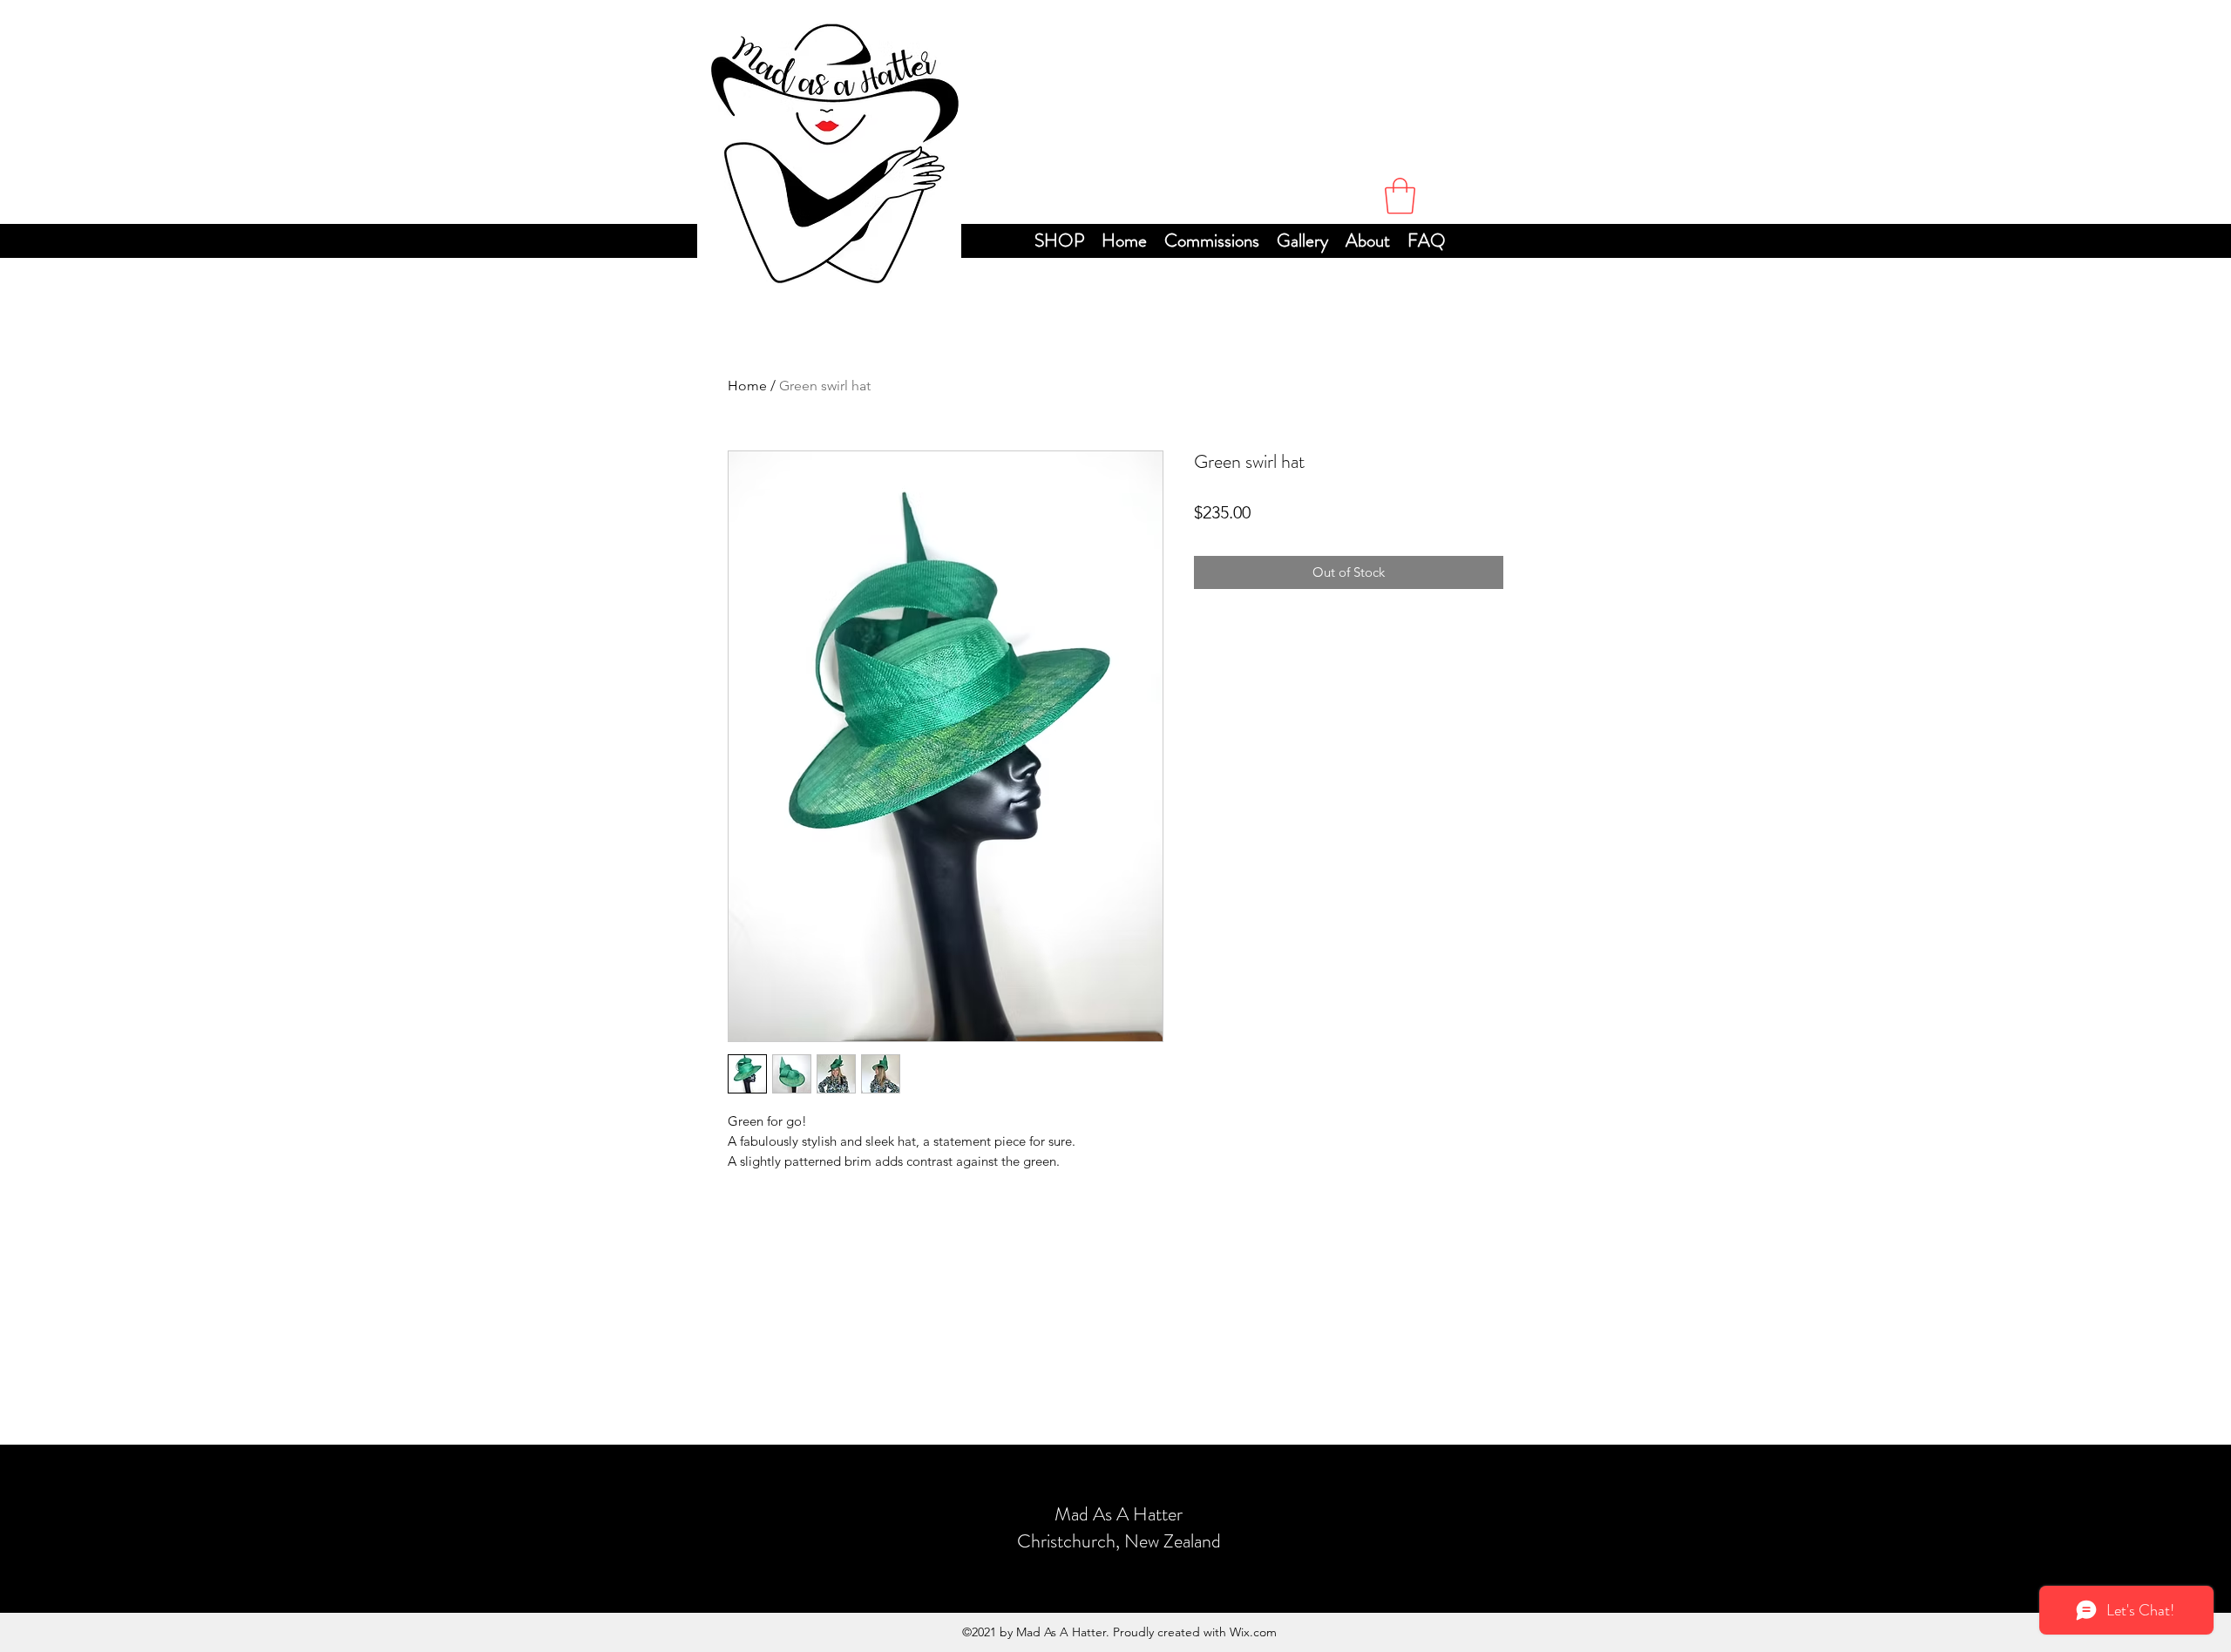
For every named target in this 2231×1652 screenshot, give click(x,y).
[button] (1400, 196)
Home (747, 386)
